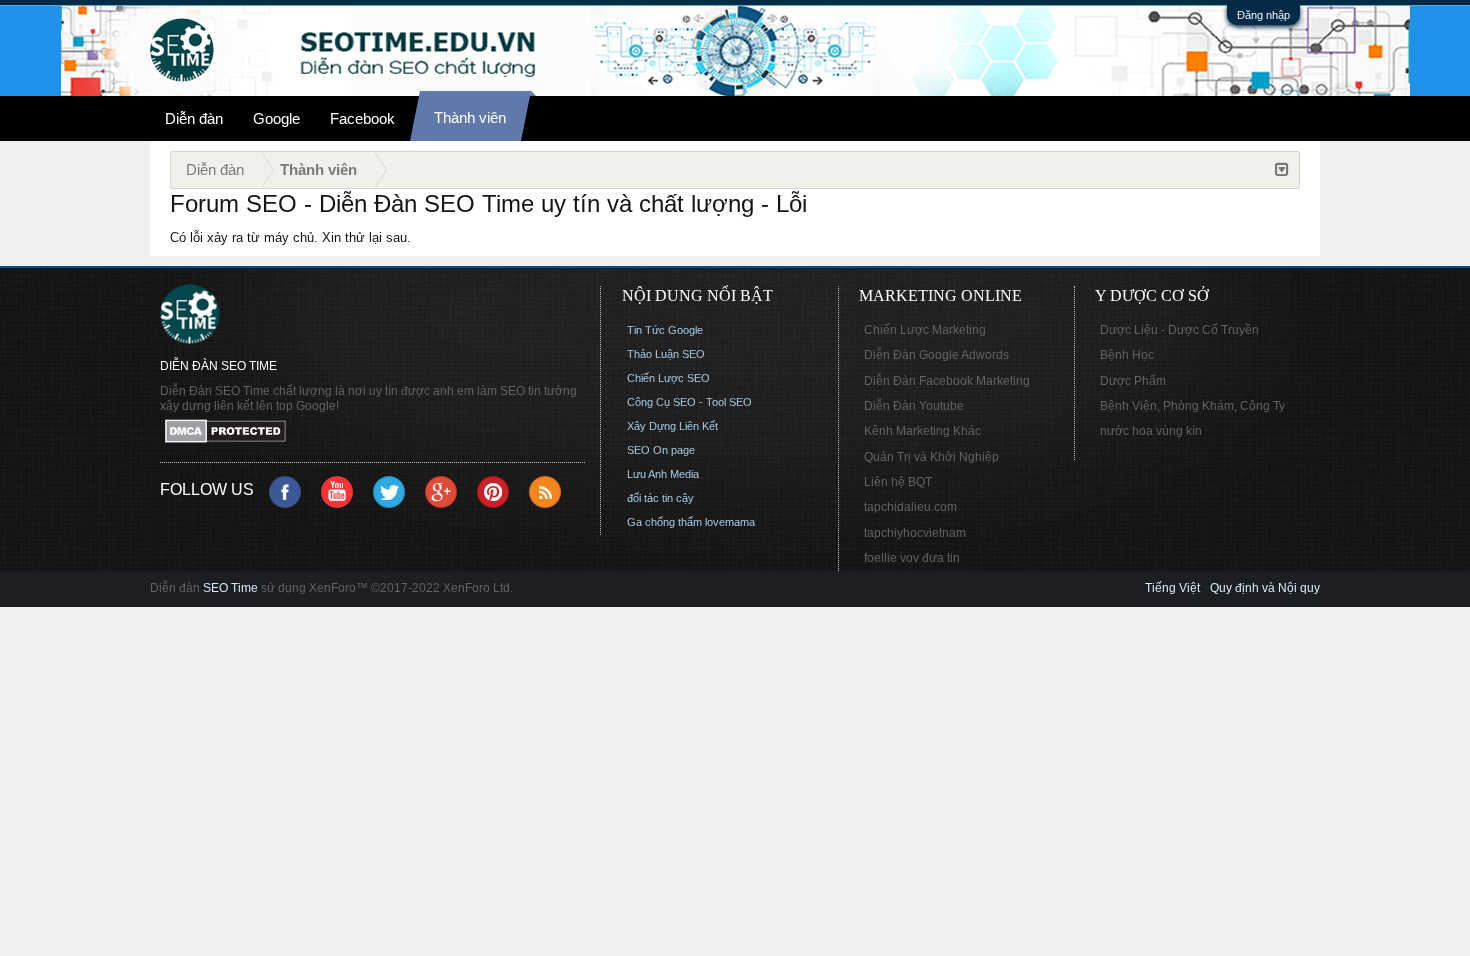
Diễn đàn (194, 118)
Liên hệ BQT (898, 482)
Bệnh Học (1127, 355)
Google (276, 118)
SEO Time (230, 588)
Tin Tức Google (665, 330)
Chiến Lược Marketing (925, 330)
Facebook (362, 118)
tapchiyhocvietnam (915, 533)
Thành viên (470, 117)
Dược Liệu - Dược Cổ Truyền (1179, 330)
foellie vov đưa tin (912, 558)
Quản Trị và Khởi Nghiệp (931, 457)
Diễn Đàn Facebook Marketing (947, 381)
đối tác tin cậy (660, 498)
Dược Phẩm (1133, 381)
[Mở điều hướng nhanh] (1282, 170)
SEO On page (661, 450)
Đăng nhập (1263, 15)
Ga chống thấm (664, 522)
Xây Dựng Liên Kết (672, 426)
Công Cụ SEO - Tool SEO (689, 402)
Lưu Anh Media (663, 474)
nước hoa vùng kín (1151, 431)
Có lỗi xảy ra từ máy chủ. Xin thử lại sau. (290, 237)
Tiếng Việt (1172, 588)
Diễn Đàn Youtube (914, 406)
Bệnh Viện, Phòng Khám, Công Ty (1192, 406)
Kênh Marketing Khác (922, 431)
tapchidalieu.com (910, 507)
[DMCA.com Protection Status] (372, 432)
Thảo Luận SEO (666, 354)
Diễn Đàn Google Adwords (936, 355)
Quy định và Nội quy (1265, 588)
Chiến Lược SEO (668, 378)
